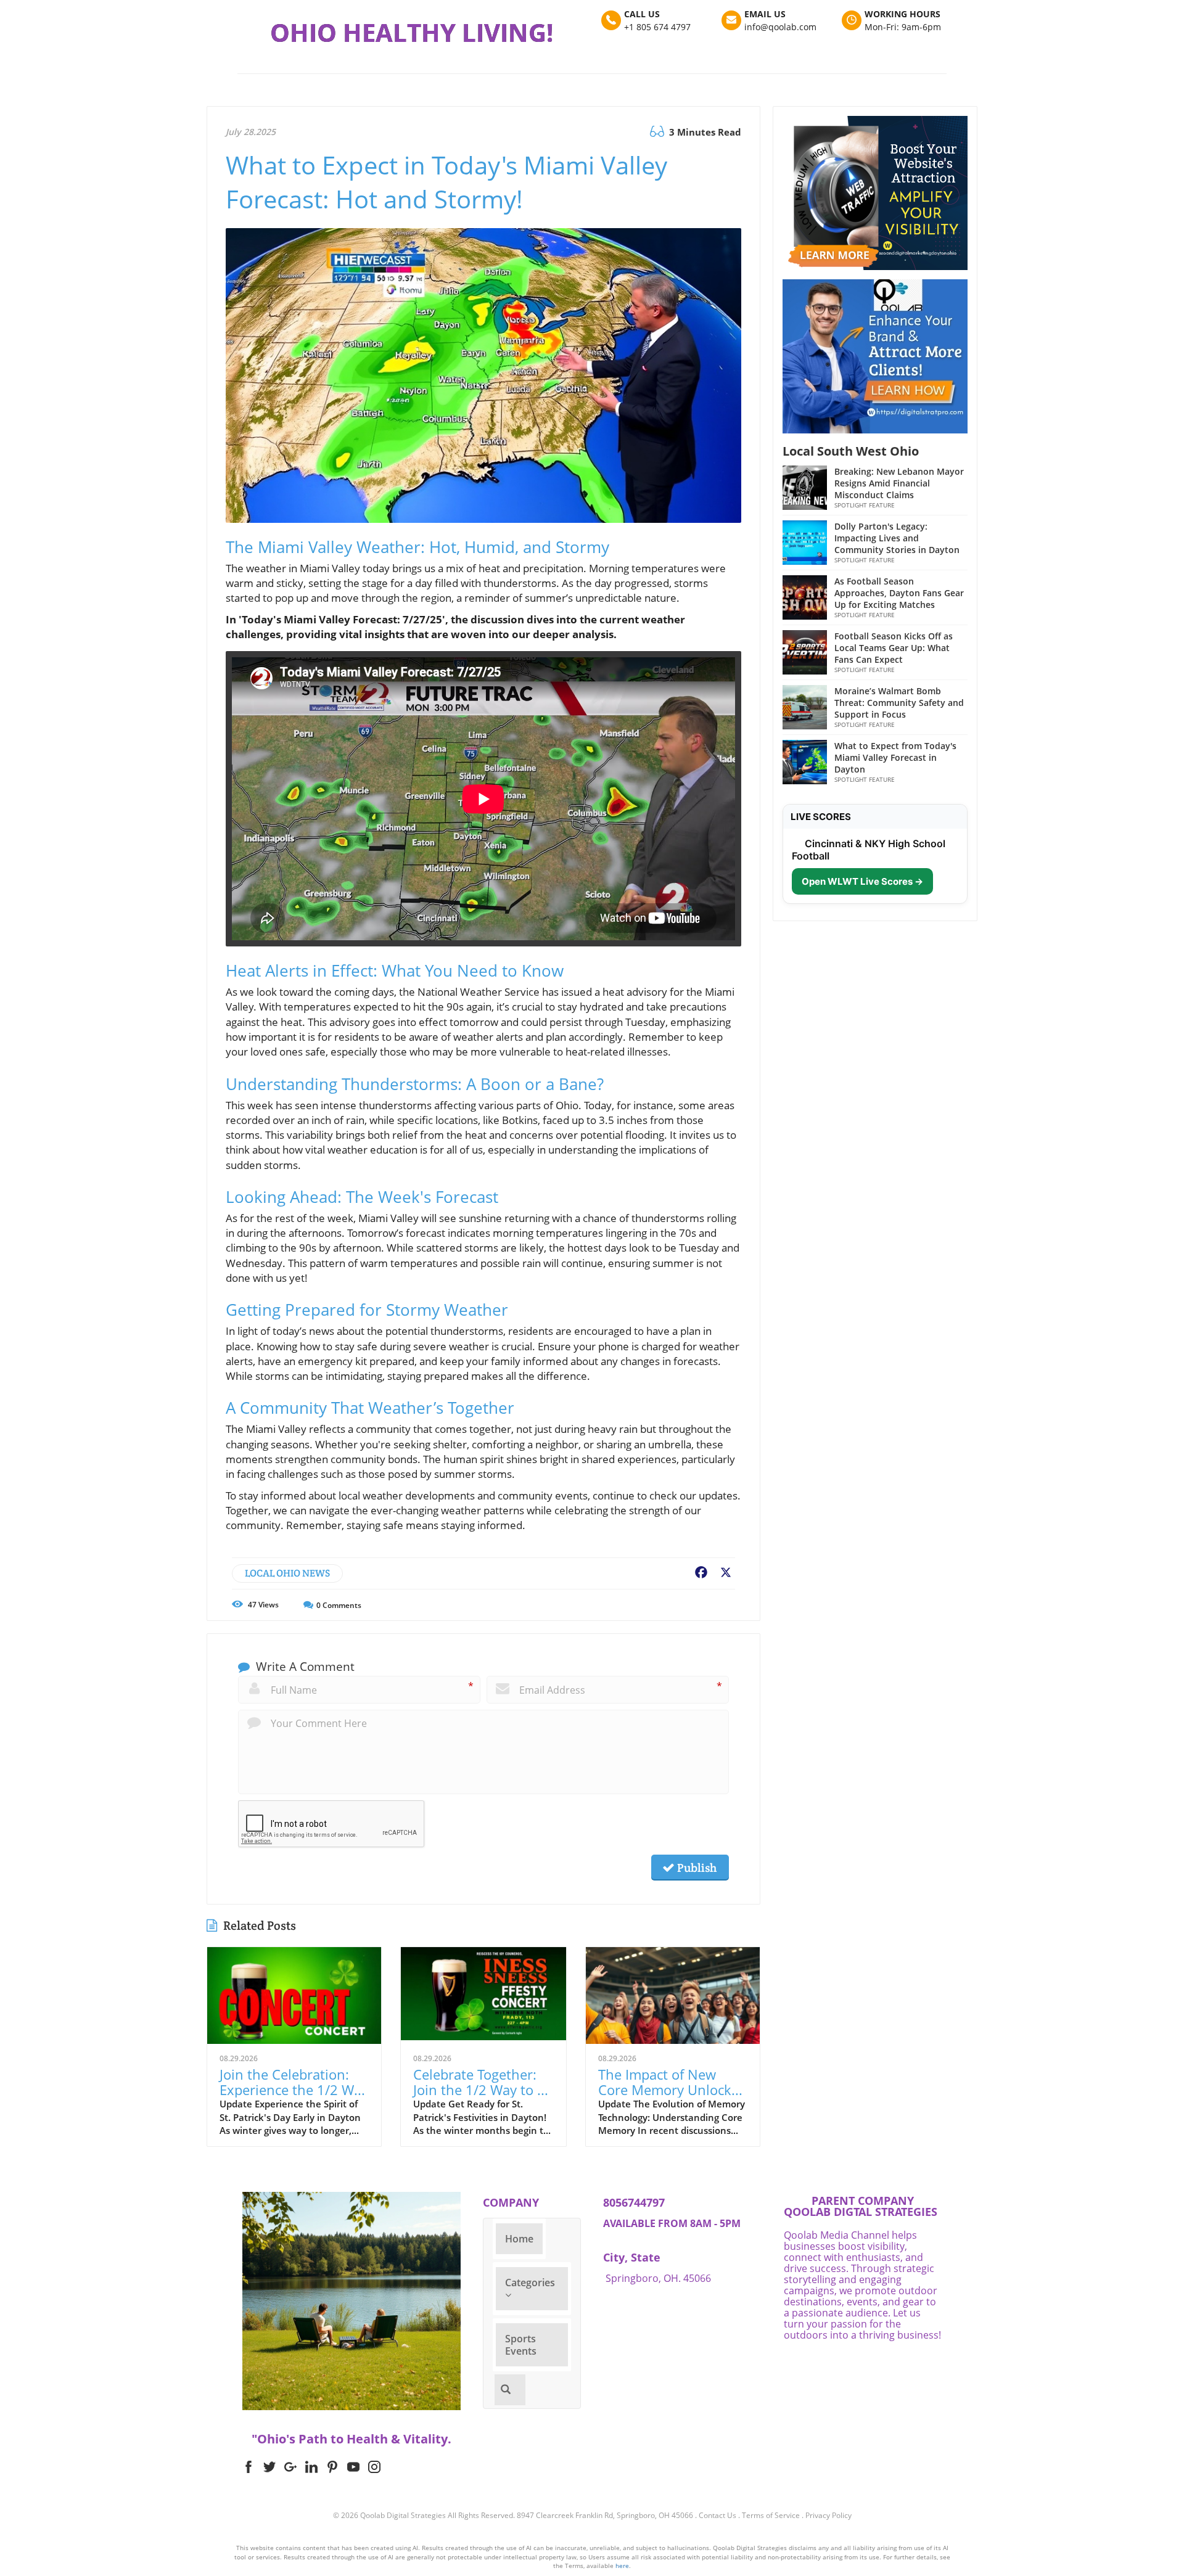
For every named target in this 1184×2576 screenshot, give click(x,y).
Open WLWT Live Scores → (862, 881)
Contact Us (717, 2515)
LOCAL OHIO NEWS (287, 1573)
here (622, 2566)
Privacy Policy (828, 2515)
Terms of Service (771, 2515)
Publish (696, 1868)
